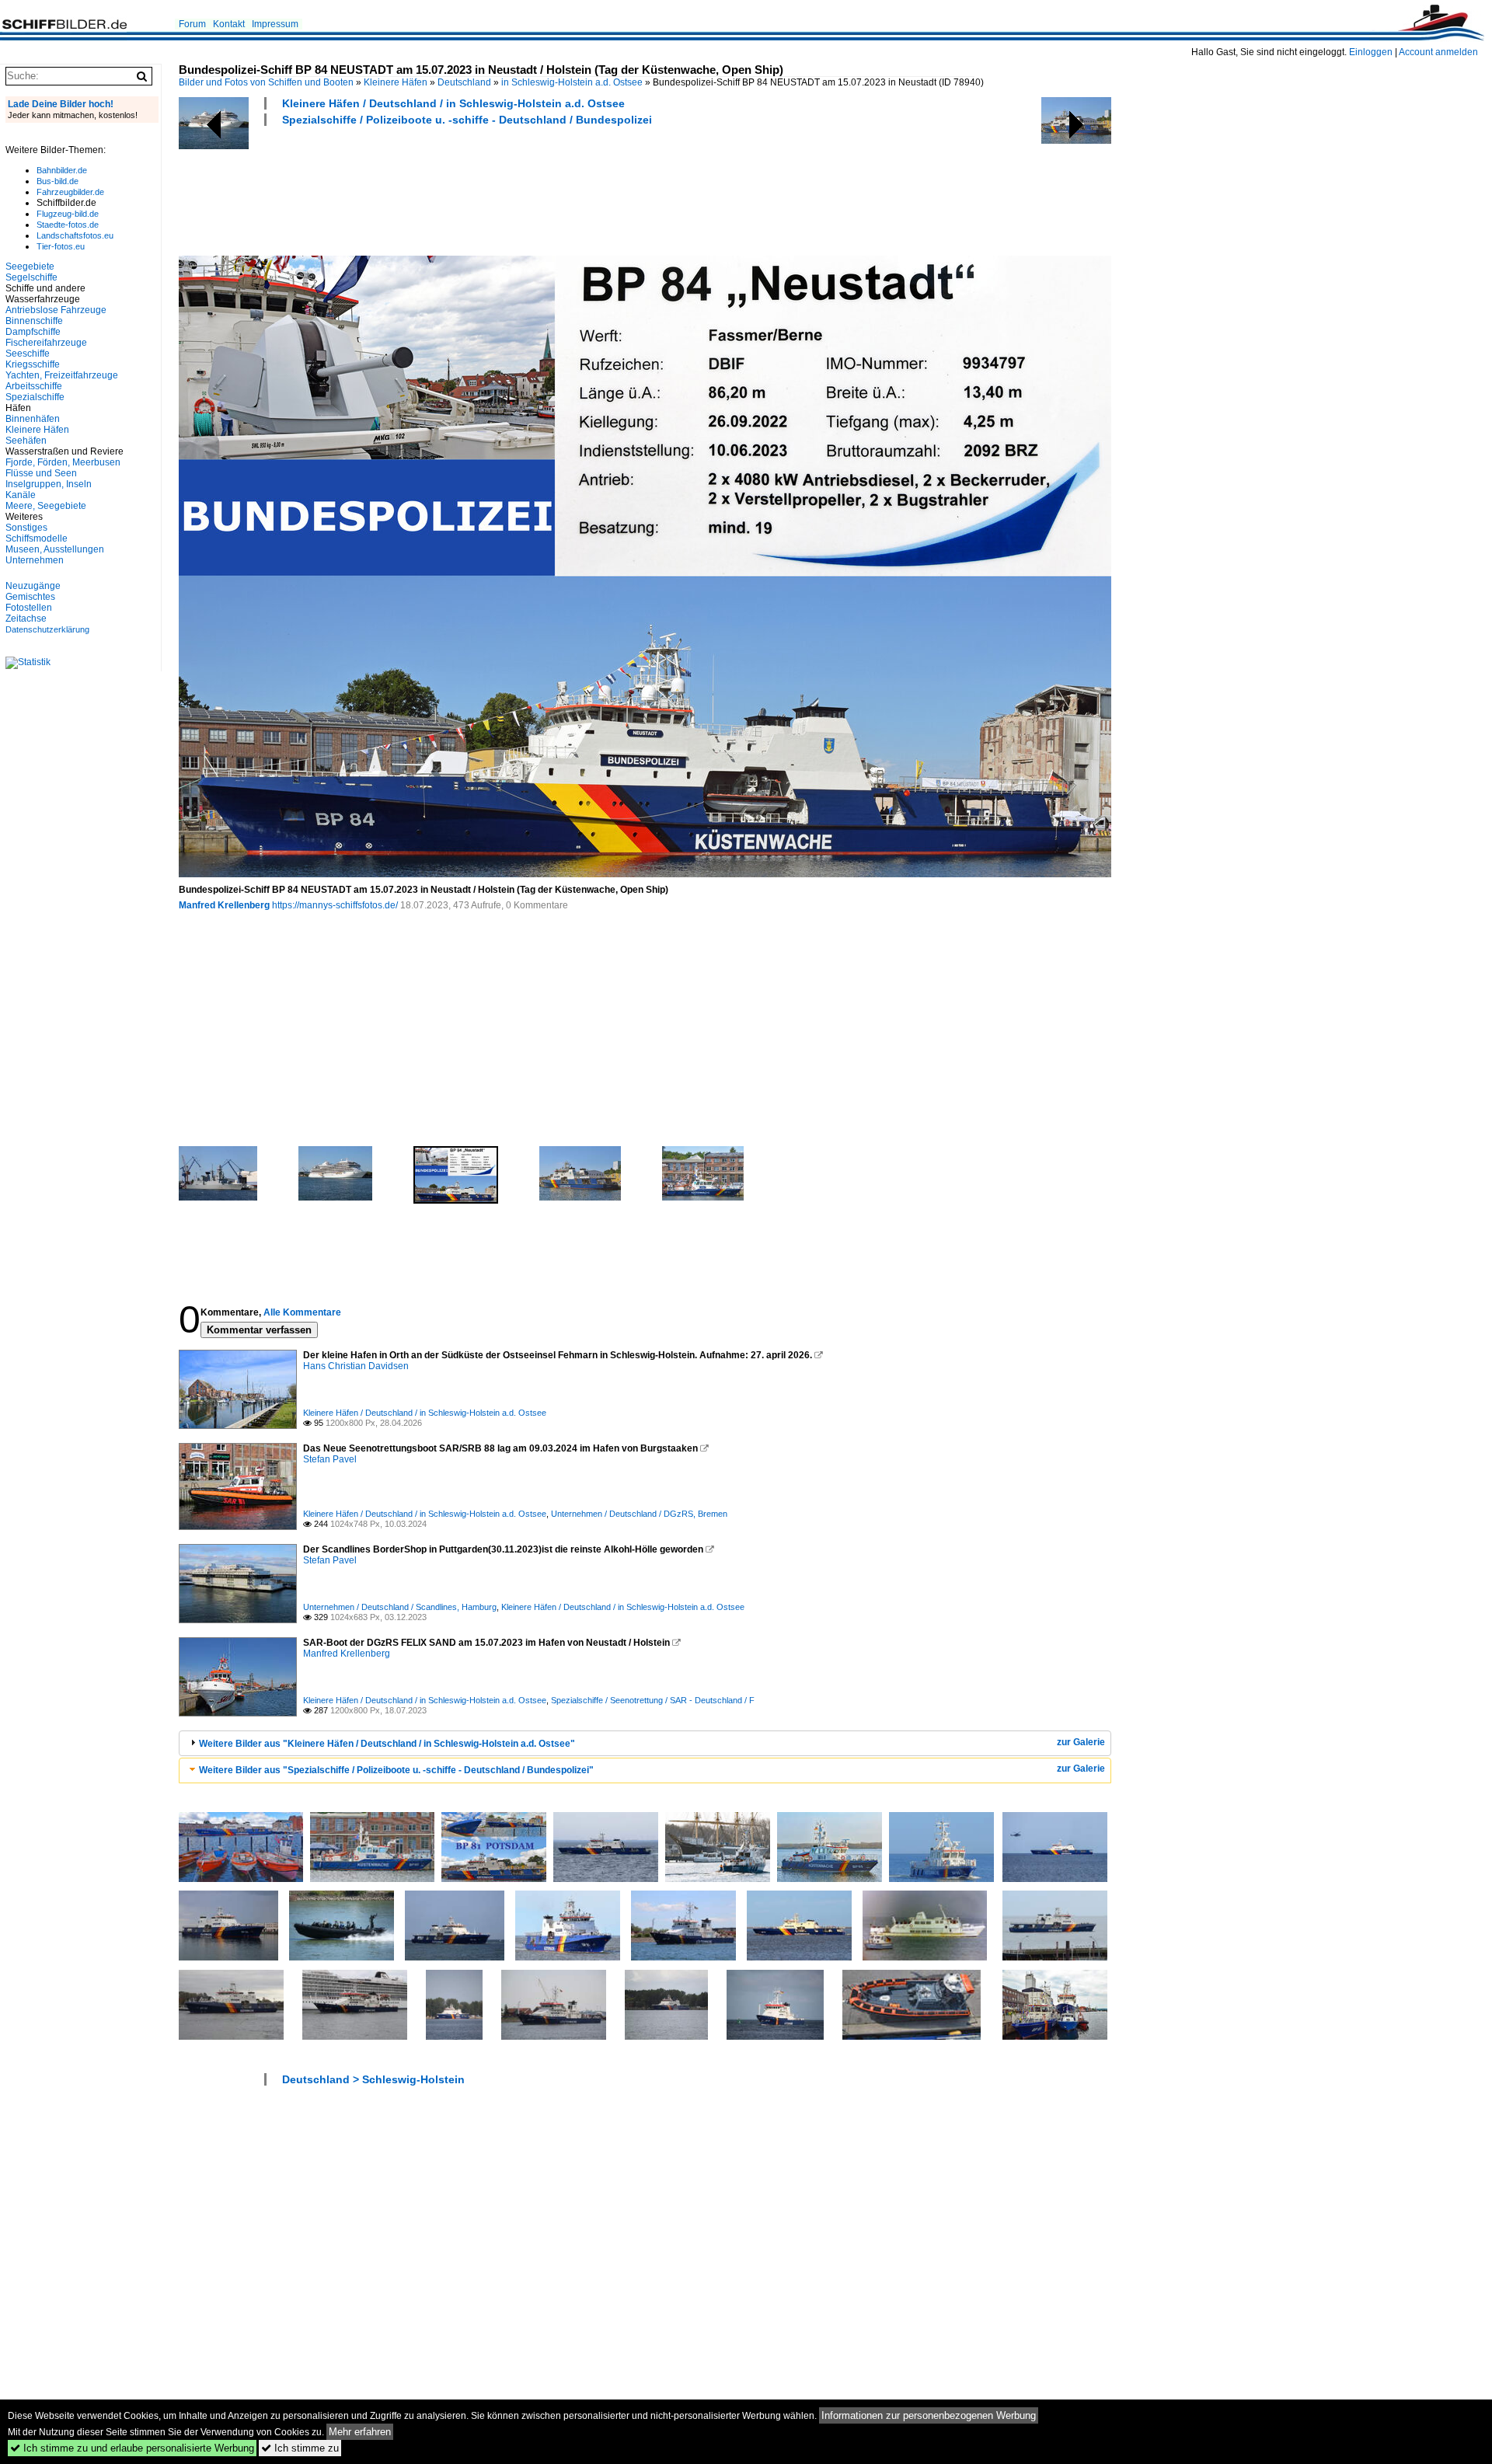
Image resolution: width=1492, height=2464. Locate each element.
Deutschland (464, 82)
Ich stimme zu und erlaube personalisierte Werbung (132, 2448)
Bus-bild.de (58, 181)
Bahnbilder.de (62, 170)
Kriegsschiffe (33, 364)
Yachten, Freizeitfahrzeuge (62, 375)
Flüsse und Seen (41, 473)
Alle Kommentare (302, 1312)
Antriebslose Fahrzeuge (56, 310)
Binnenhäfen (33, 419)
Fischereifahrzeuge (46, 343)
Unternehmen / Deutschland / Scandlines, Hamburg (400, 1607)
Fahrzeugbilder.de (70, 192)
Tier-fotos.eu (61, 246)
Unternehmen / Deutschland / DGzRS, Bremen (639, 1514)
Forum (192, 24)
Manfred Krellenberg (224, 905)
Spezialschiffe (35, 397)
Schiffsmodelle (37, 538)
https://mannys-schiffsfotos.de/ (335, 905)
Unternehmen (35, 560)
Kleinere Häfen (396, 82)
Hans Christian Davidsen (356, 1366)
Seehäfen (26, 441)
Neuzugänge (33, 586)
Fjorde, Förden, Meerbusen (63, 462)
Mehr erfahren (360, 2432)
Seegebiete (30, 267)
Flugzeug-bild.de (68, 214)
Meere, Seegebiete (46, 506)
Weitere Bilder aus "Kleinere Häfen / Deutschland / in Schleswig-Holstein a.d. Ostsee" (387, 1744)
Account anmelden (1438, 52)
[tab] (645, 1743)
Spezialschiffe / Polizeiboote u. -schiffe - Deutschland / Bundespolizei (467, 120)
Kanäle (21, 495)
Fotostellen (29, 608)
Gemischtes (30, 597)
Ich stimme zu (300, 2448)
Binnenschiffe (34, 321)
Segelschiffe (31, 277)
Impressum (275, 24)
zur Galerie (1081, 1742)
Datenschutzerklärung (47, 629)
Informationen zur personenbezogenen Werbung (929, 2415)
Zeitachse (26, 619)
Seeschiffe (28, 354)
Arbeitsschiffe (34, 386)
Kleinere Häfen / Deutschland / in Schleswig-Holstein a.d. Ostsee (453, 103)
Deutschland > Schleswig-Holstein (373, 2079)
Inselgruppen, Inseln (49, 484)
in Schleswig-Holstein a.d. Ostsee (572, 82)
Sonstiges (26, 528)
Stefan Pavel (330, 1459)
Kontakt (229, 24)
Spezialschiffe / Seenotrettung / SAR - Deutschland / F (653, 1700)
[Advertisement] (462, 189)
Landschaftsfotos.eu (75, 235)
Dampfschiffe (33, 332)
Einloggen (1371, 52)
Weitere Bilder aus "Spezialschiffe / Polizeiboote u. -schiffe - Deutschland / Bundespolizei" (396, 1770)
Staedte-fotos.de (68, 225)
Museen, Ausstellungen (55, 549)
